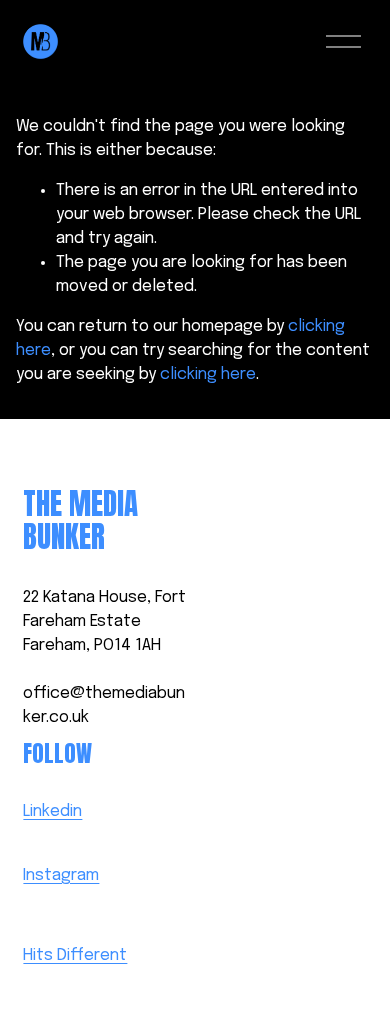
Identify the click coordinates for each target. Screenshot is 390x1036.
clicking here (208, 374)
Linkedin (52, 811)
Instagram (61, 875)
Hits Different (75, 955)
